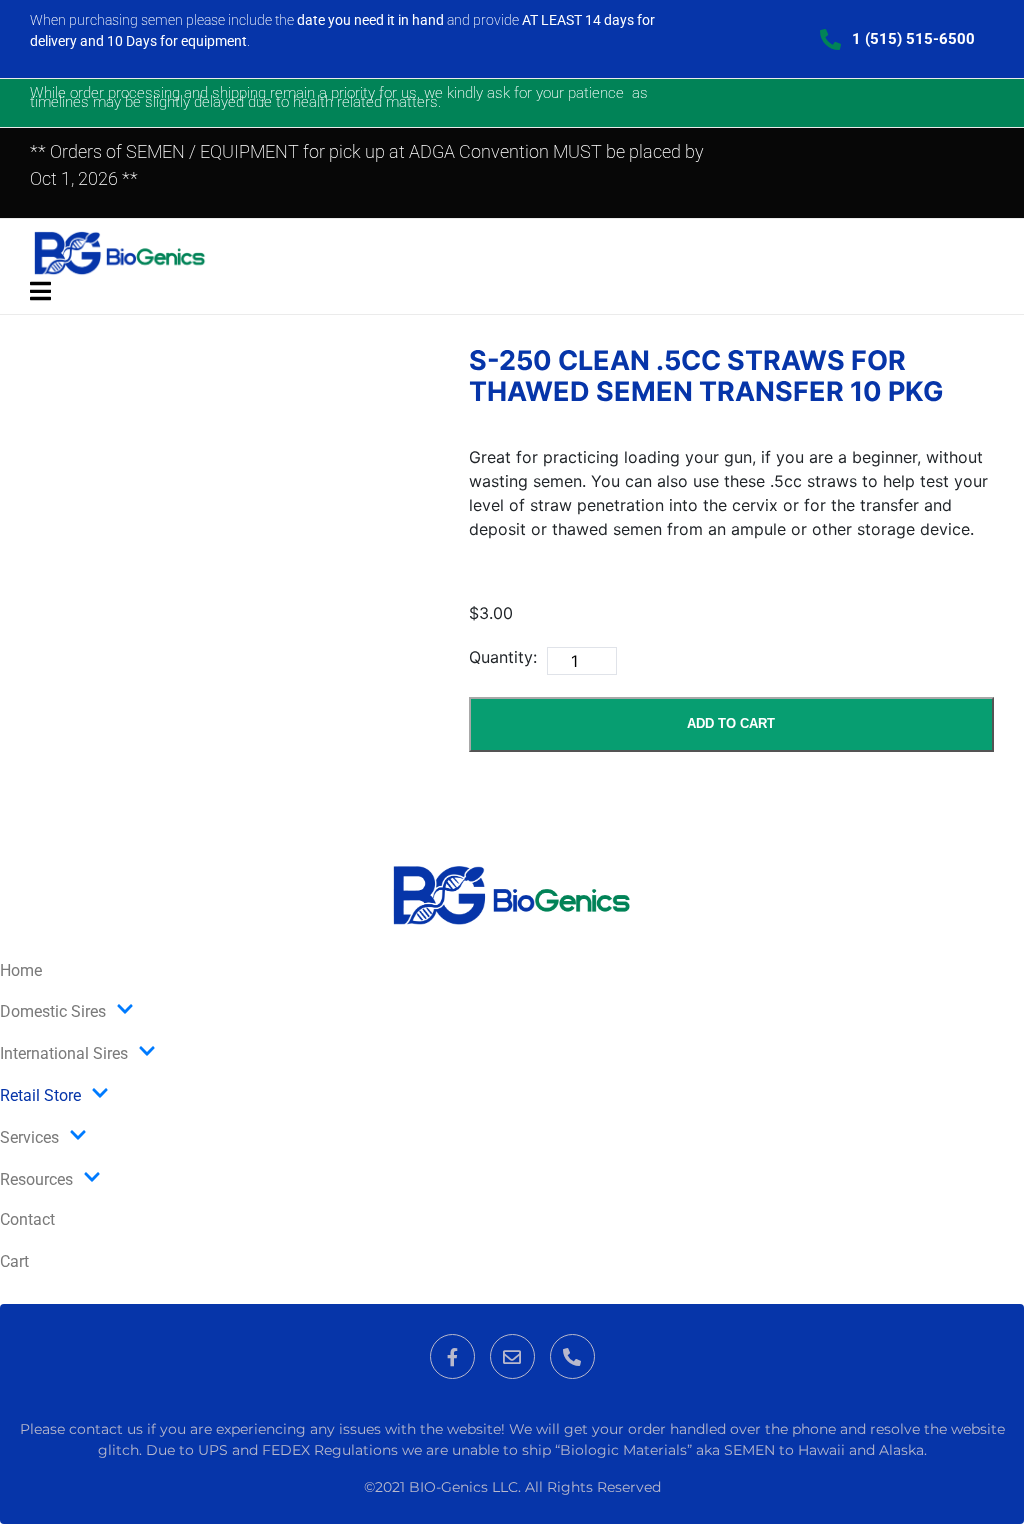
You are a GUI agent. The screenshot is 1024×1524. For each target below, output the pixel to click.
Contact (27, 1219)
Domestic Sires (53, 1011)
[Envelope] (512, 1356)
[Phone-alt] (572, 1356)
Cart (14, 1261)
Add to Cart (731, 723)
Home (21, 970)
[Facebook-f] (452, 1356)
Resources (36, 1179)
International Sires (64, 1053)
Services (29, 1137)
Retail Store (40, 1095)
